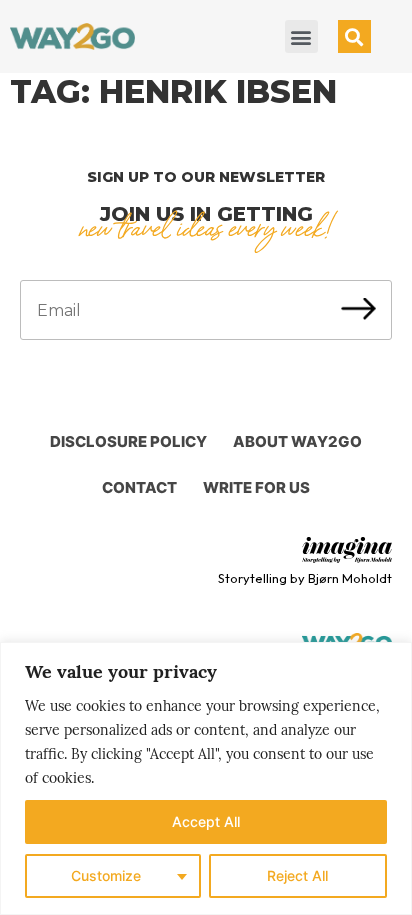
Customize (106, 875)
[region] (206, 778)
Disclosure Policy (128, 441)
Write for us (256, 487)
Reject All (297, 875)
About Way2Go (297, 441)
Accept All (206, 821)
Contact (139, 487)
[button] (301, 36)
